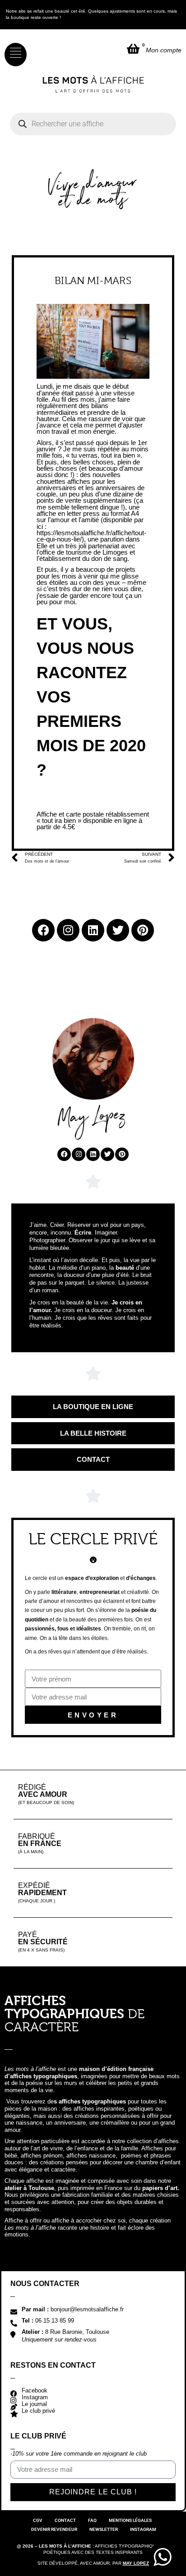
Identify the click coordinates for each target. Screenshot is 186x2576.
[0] (133, 48)
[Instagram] (79, 1154)
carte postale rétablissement (107, 814)
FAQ (92, 2520)
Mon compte (164, 50)
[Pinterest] (122, 1154)
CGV (38, 2520)
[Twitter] (107, 1154)
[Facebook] (64, 1154)
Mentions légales (130, 2520)
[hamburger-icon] (16, 55)
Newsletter (104, 2529)
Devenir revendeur (54, 2529)
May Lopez (136, 2563)
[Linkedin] (93, 1154)
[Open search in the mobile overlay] (93, 124)
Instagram (143, 2529)
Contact (65, 2520)
